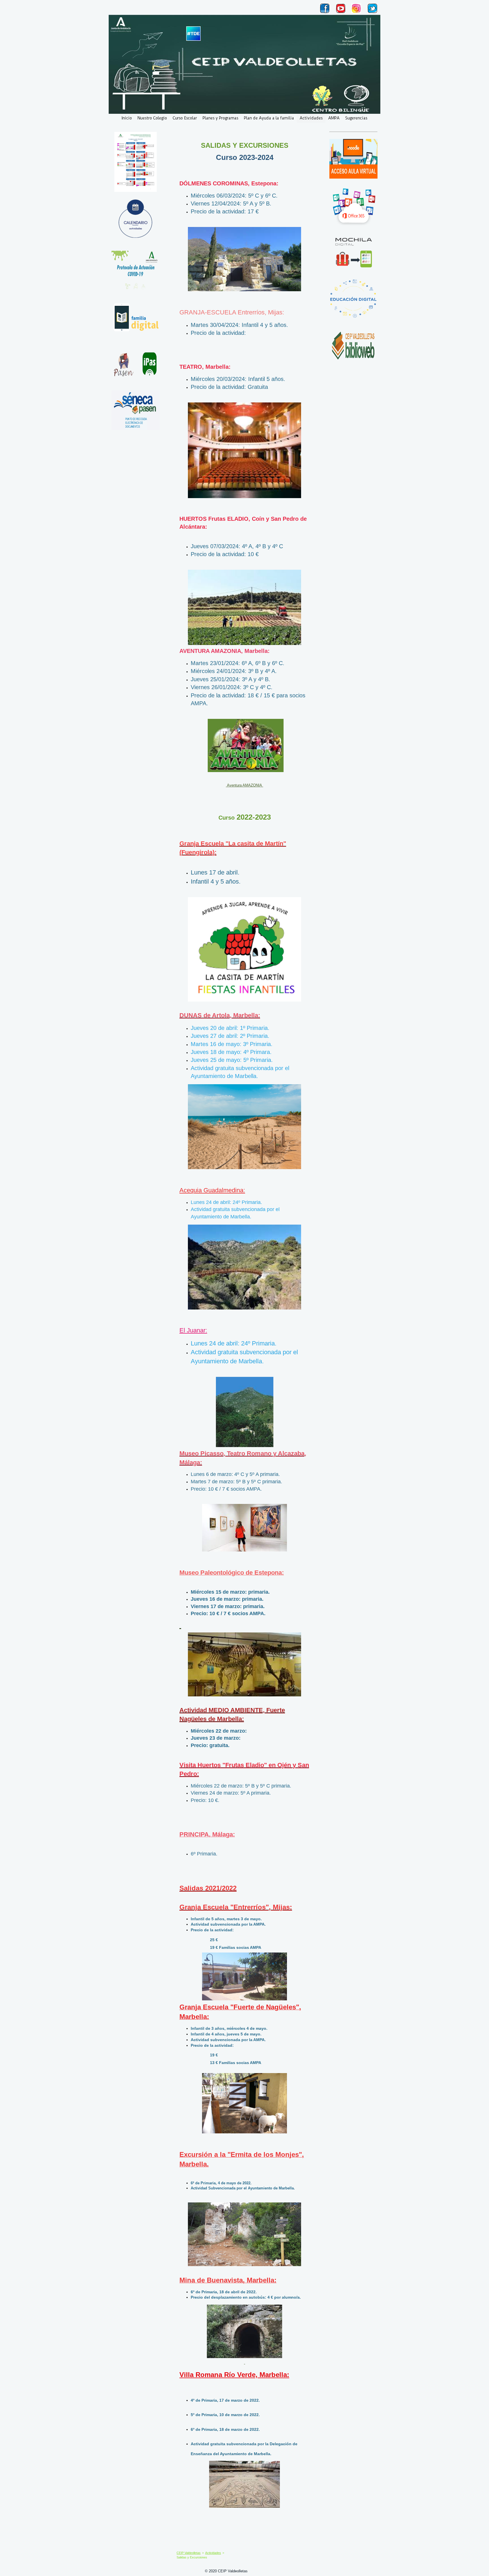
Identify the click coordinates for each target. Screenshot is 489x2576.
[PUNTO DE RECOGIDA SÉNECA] (136, 410)
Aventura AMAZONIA (244, 785)
